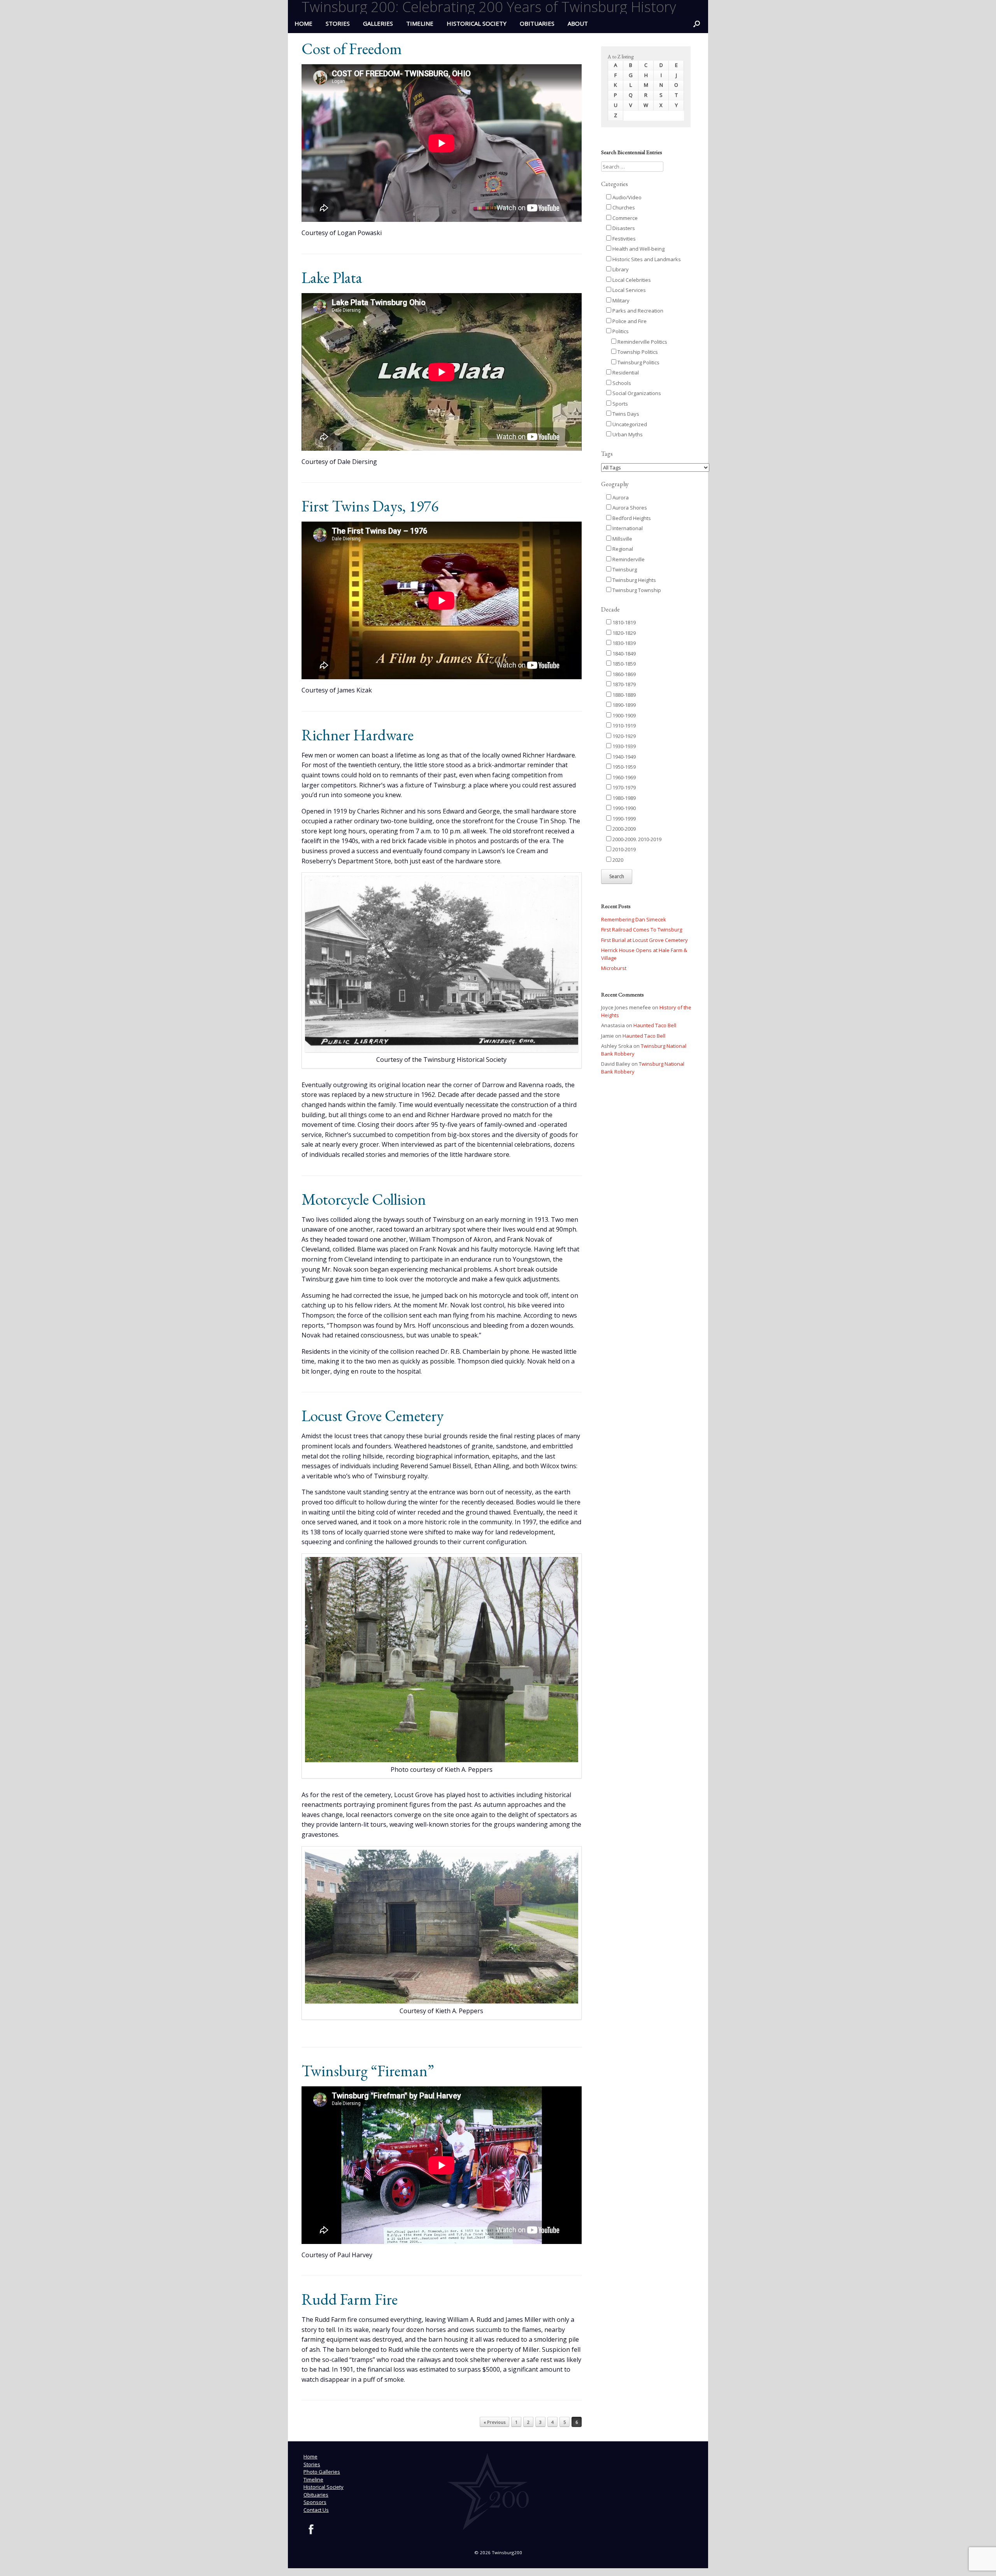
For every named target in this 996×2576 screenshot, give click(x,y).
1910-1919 (623, 726)
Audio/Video (626, 197)
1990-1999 (623, 819)
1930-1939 (623, 746)
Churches (623, 207)
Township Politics (637, 352)
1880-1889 (623, 695)
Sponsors (315, 2502)
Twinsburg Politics (638, 362)
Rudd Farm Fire (350, 2299)
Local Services (629, 290)
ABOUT (578, 23)
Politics (620, 331)
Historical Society (477, 23)
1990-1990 (623, 808)
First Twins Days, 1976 (370, 506)
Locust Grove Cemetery (373, 1416)
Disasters (623, 228)
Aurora (620, 497)
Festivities (623, 239)
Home (310, 2457)
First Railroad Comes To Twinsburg (642, 930)
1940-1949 (623, 757)
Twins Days (625, 414)
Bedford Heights (631, 518)
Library (620, 269)
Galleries (378, 23)
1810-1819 (623, 622)
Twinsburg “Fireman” (368, 2071)
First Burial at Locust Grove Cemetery (644, 940)
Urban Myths (627, 434)
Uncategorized (629, 424)
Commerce (624, 218)
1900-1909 (623, 715)
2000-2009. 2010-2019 (636, 839)
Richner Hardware (358, 735)
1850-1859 (623, 664)
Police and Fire (629, 321)
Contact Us (316, 2510)
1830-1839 (623, 643)
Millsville (622, 539)
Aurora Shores (629, 508)
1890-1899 (623, 705)
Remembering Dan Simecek (634, 919)
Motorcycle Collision (364, 1199)
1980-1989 (623, 798)
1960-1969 (623, 777)
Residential (625, 373)
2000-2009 (623, 829)
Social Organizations (636, 393)
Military (620, 300)
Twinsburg (624, 569)
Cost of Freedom (352, 49)
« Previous (494, 2422)
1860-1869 (623, 674)
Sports (620, 404)
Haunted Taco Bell (655, 1025)
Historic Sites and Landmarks (646, 259)
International (627, 528)
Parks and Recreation (637, 311)
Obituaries (537, 23)
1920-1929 (623, 736)
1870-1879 (623, 684)
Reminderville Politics (642, 342)
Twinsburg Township (636, 590)
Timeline (420, 23)
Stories (338, 23)
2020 (617, 860)
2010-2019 (623, 849)
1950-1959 (623, 767)
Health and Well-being (638, 249)
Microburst (614, 968)
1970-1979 (623, 787)
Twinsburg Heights (634, 580)
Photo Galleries (322, 2472)
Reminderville (628, 559)
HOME (303, 23)
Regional (622, 549)
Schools (621, 383)
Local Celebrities (631, 280)
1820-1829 (623, 633)
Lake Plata (332, 278)
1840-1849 (623, 654)
